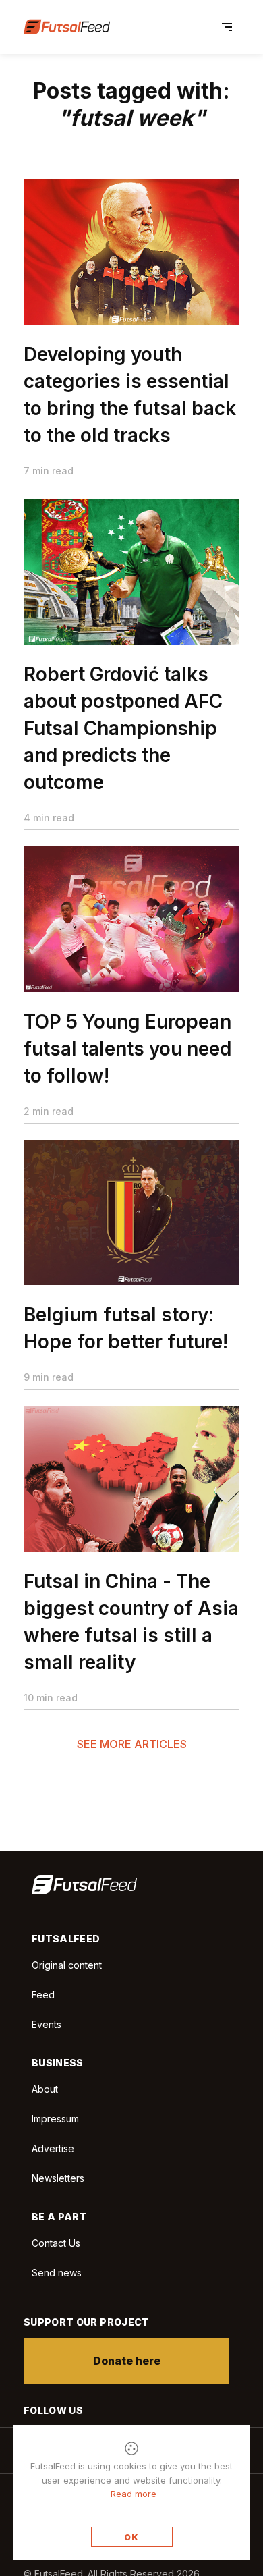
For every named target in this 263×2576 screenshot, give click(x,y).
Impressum (55, 2119)
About (45, 2089)
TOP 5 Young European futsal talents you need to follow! (127, 1049)
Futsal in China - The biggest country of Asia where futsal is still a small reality (131, 1622)
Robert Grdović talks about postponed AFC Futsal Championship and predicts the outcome (123, 728)
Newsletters (58, 2178)
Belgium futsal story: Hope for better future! (126, 1328)
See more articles (132, 1744)
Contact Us (56, 2243)
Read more (134, 2494)
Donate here (127, 2361)
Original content (67, 1965)
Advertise (53, 2148)
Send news (57, 2273)
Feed (43, 1995)
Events (47, 2024)
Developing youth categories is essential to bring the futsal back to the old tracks (130, 395)
